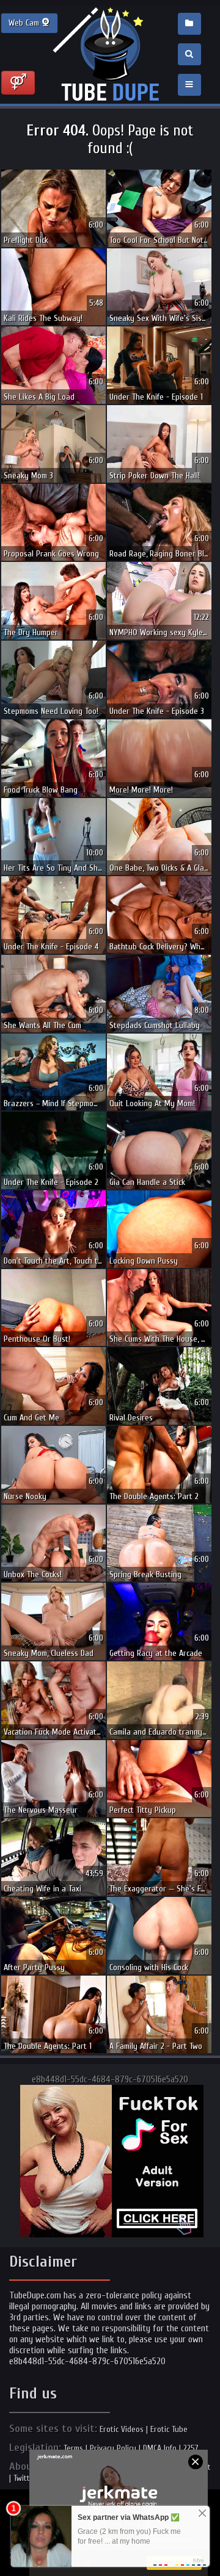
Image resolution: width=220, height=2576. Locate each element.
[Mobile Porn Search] (189, 54)
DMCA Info (160, 2448)
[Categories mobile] (189, 24)
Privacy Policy (113, 2448)
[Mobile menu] (189, 85)
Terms (73, 2448)
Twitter (25, 2478)
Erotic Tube (169, 2429)
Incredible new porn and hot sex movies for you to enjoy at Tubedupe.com (110, 55)
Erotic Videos (122, 2429)
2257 (191, 2448)
